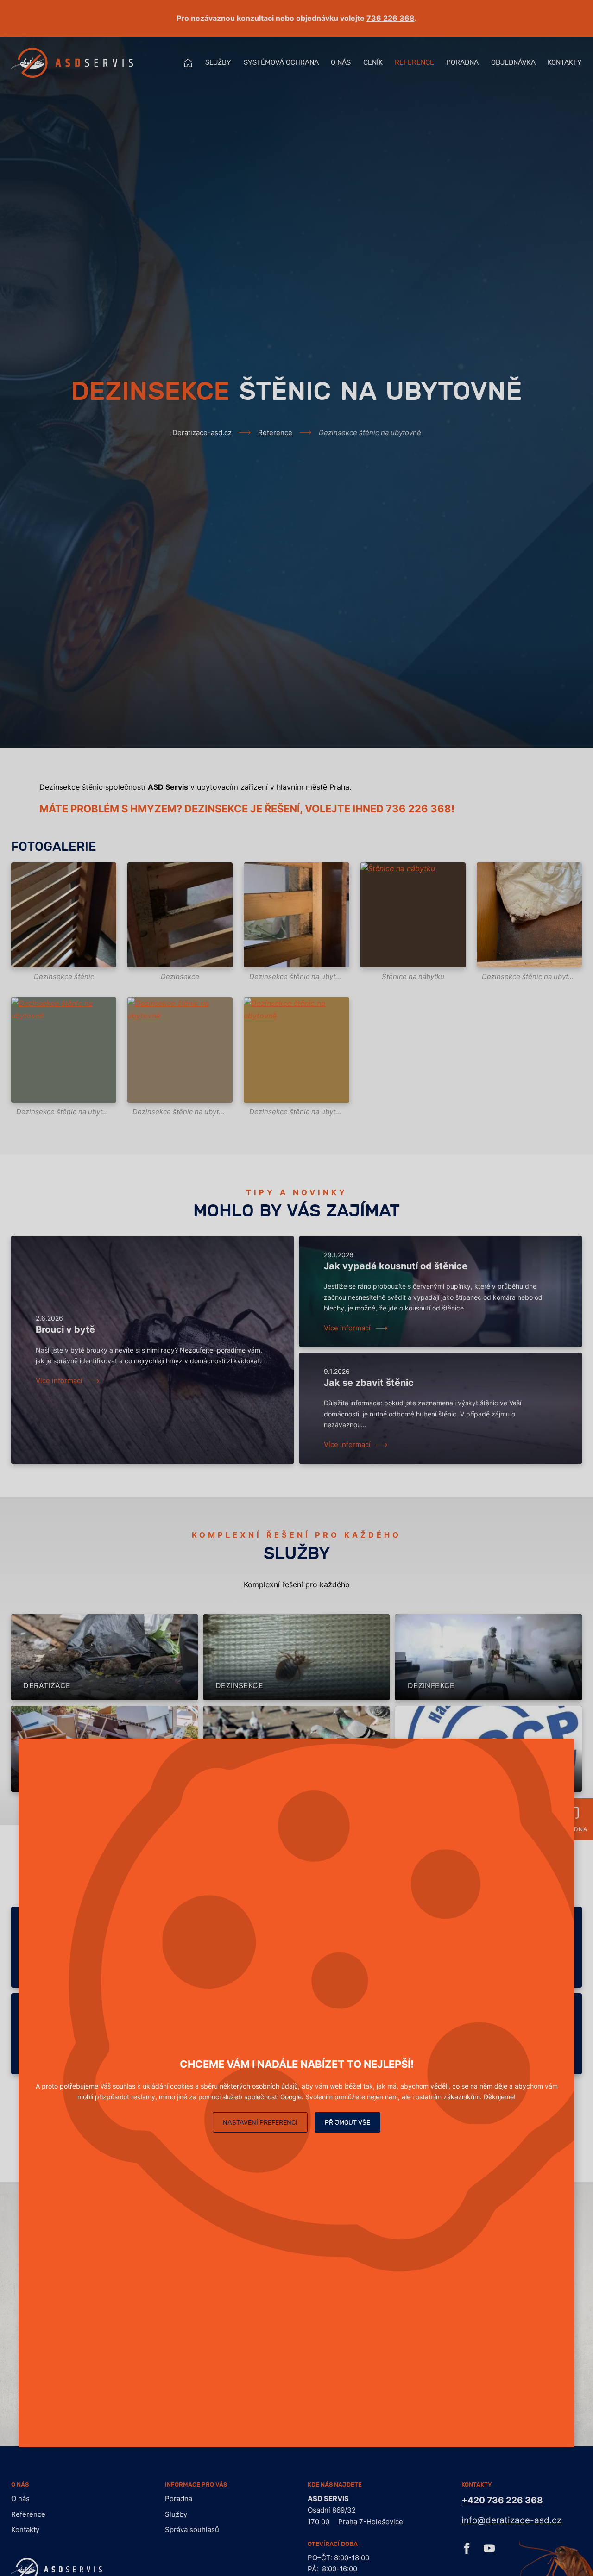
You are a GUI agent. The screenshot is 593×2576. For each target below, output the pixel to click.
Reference (414, 63)
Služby (218, 63)
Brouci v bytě (65, 1329)
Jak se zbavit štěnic (369, 1383)
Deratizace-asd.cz (202, 433)
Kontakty (565, 63)
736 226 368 (391, 18)
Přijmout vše (347, 2123)
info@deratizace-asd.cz (511, 2520)
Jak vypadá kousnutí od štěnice (396, 1266)
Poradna (462, 63)
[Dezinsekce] (180, 915)
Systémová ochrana (281, 63)
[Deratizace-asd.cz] (72, 63)
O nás (341, 63)
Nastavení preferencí (260, 2123)
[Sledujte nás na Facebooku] (467, 2551)
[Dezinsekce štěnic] (64, 915)
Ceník (373, 63)
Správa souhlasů (192, 2529)
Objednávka (513, 63)
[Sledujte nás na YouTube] (489, 2551)
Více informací (59, 1381)
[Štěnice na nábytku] (413, 915)
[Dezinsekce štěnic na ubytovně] (296, 915)
